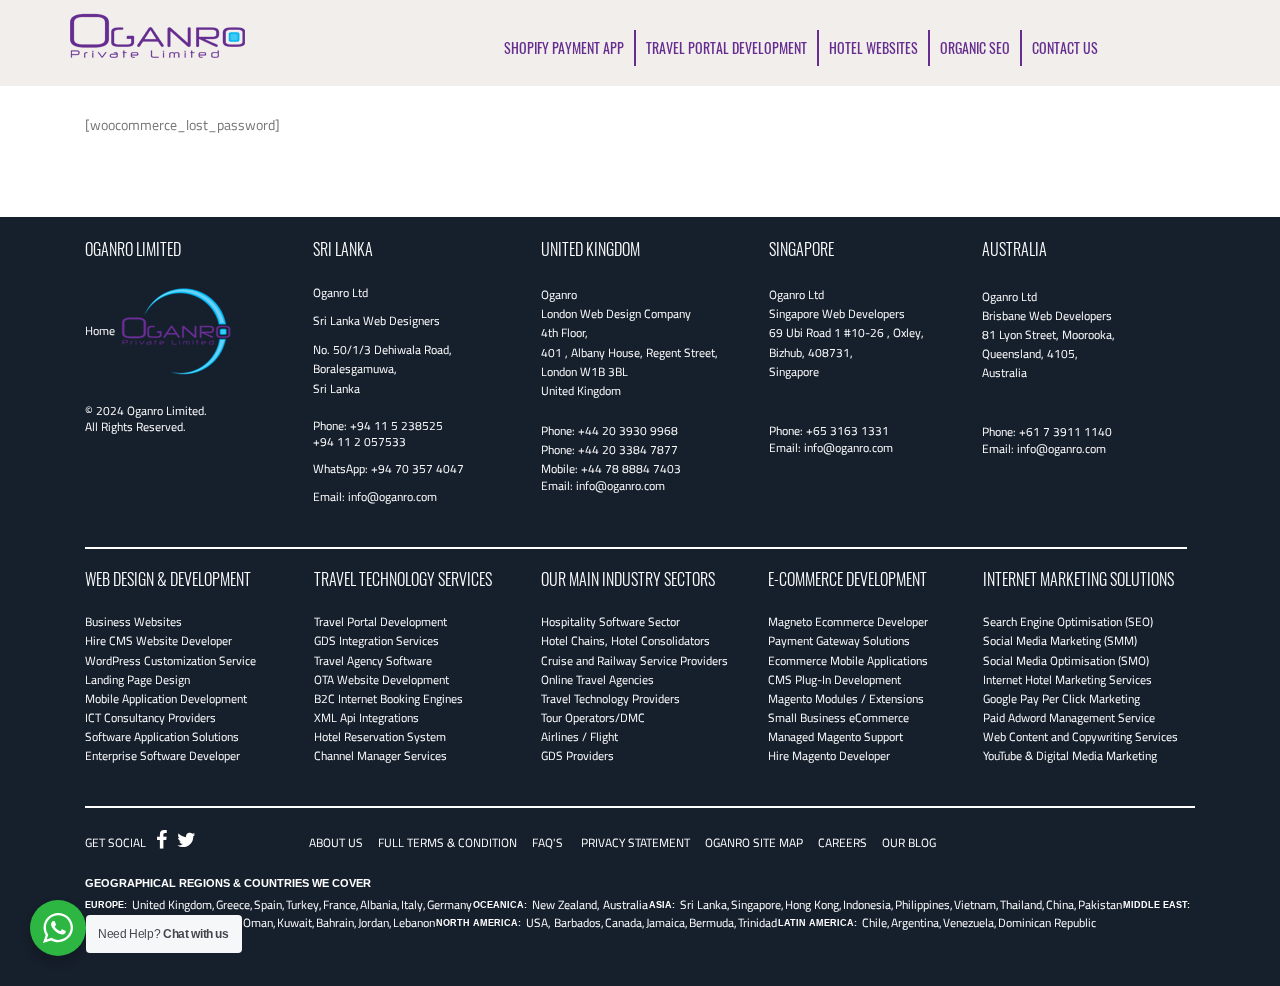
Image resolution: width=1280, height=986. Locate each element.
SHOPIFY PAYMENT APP (564, 47)
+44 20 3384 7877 (628, 449)
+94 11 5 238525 (396, 425)
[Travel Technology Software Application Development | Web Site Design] (157, 32)
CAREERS (842, 842)
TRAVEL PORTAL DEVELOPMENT (726, 47)
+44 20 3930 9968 (628, 430)
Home (100, 330)
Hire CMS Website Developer (158, 640)
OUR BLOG (909, 842)
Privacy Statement (635, 842)
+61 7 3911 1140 (1065, 431)
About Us (336, 842)
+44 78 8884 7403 (631, 468)
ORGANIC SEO (975, 47)
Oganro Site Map (754, 842)
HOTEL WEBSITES (873, 47)
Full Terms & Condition (447, 842)
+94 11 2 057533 (359, 441)
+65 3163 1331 (847, 430)
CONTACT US (1065, 47)
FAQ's (547, 842)
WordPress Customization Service (170, 660)
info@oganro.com (392, 496)
